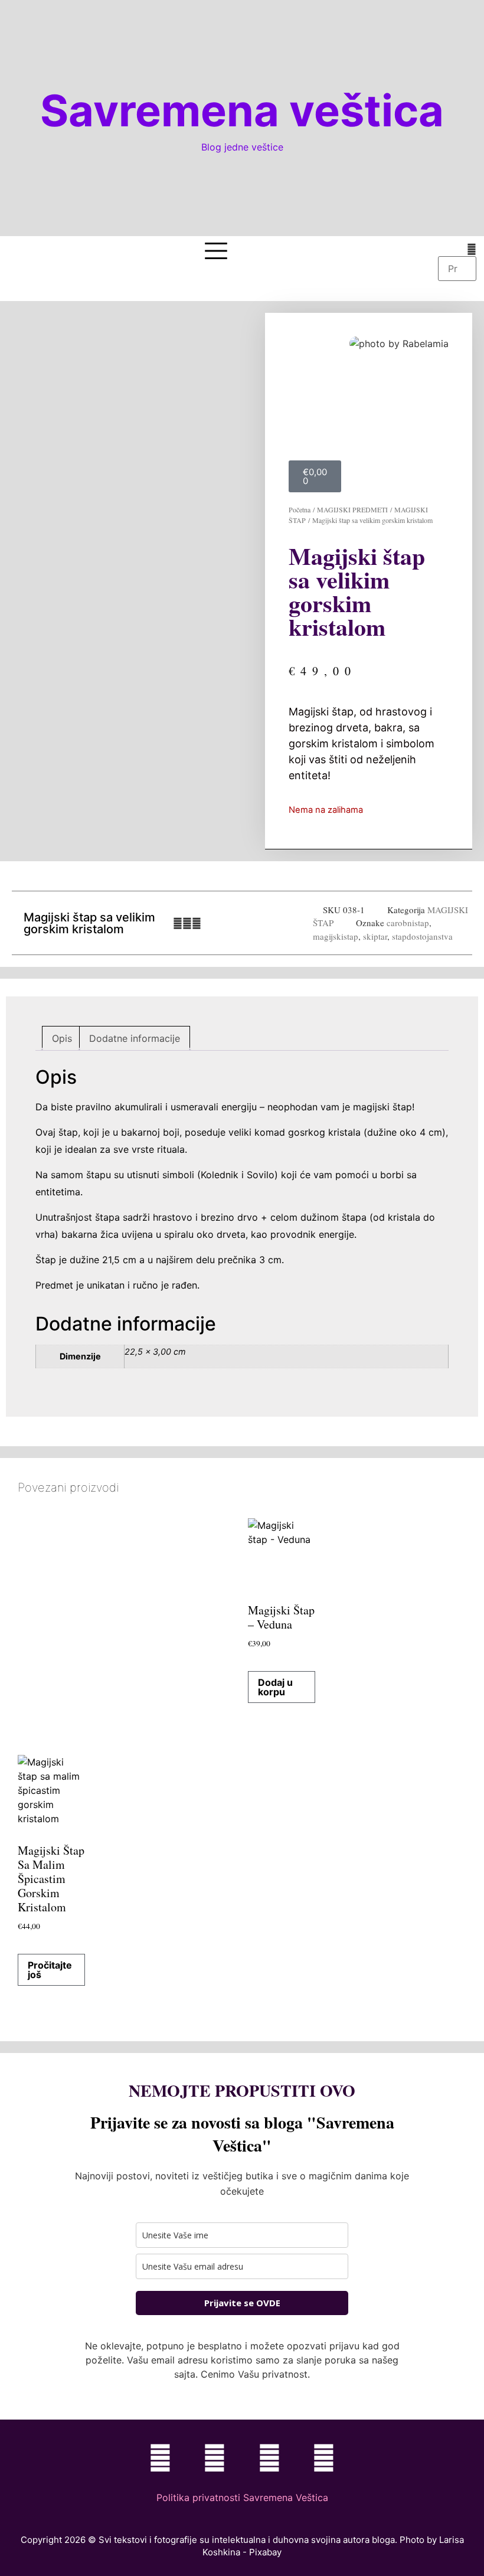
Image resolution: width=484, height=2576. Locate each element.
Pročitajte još (50, 1970)
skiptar (375, 936)
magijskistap (336, 936)
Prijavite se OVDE (242, 2303)
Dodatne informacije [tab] (135, 1038)
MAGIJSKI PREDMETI (352, 509)
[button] (457, 249)
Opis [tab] (62, 1038)
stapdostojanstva (422, 936)
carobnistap (408, 923)
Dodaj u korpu (275, 1687)
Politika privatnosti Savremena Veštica (242, 2497)
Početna (300, 509)
